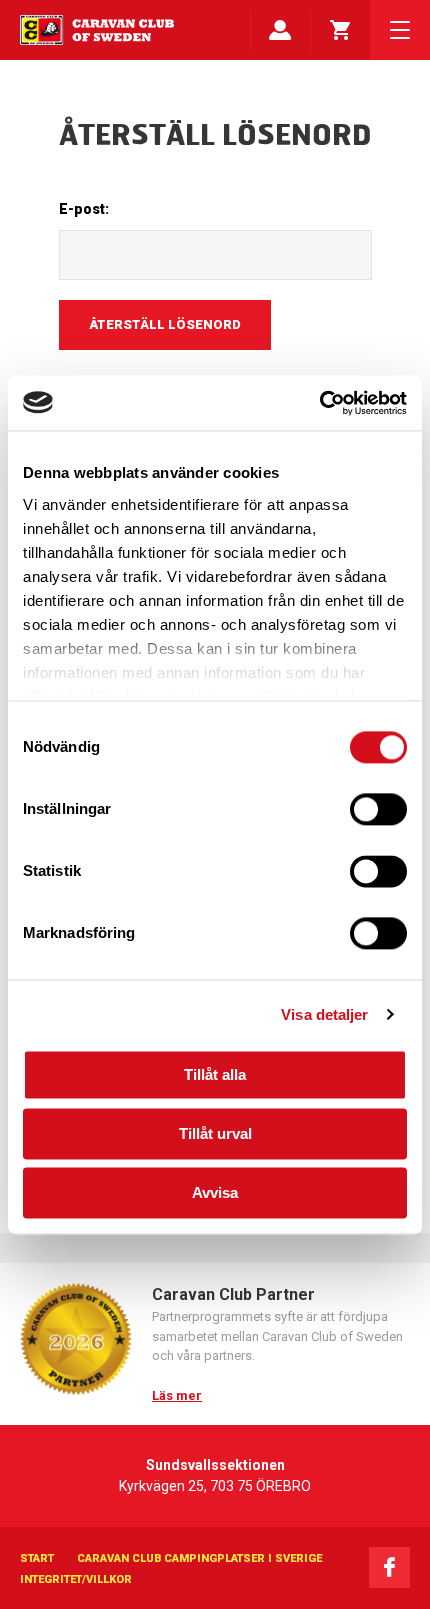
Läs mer (177, 1395)
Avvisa (215, 1192)
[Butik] (340, 30)
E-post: (84, 209)
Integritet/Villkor (76, 1579)
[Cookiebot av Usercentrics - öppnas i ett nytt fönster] (319, 403)
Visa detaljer (324, 1014)
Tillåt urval (215, 1133)
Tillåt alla (215, 1074)
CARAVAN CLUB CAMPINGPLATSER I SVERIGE (199, 1558)
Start (37, 1558)
